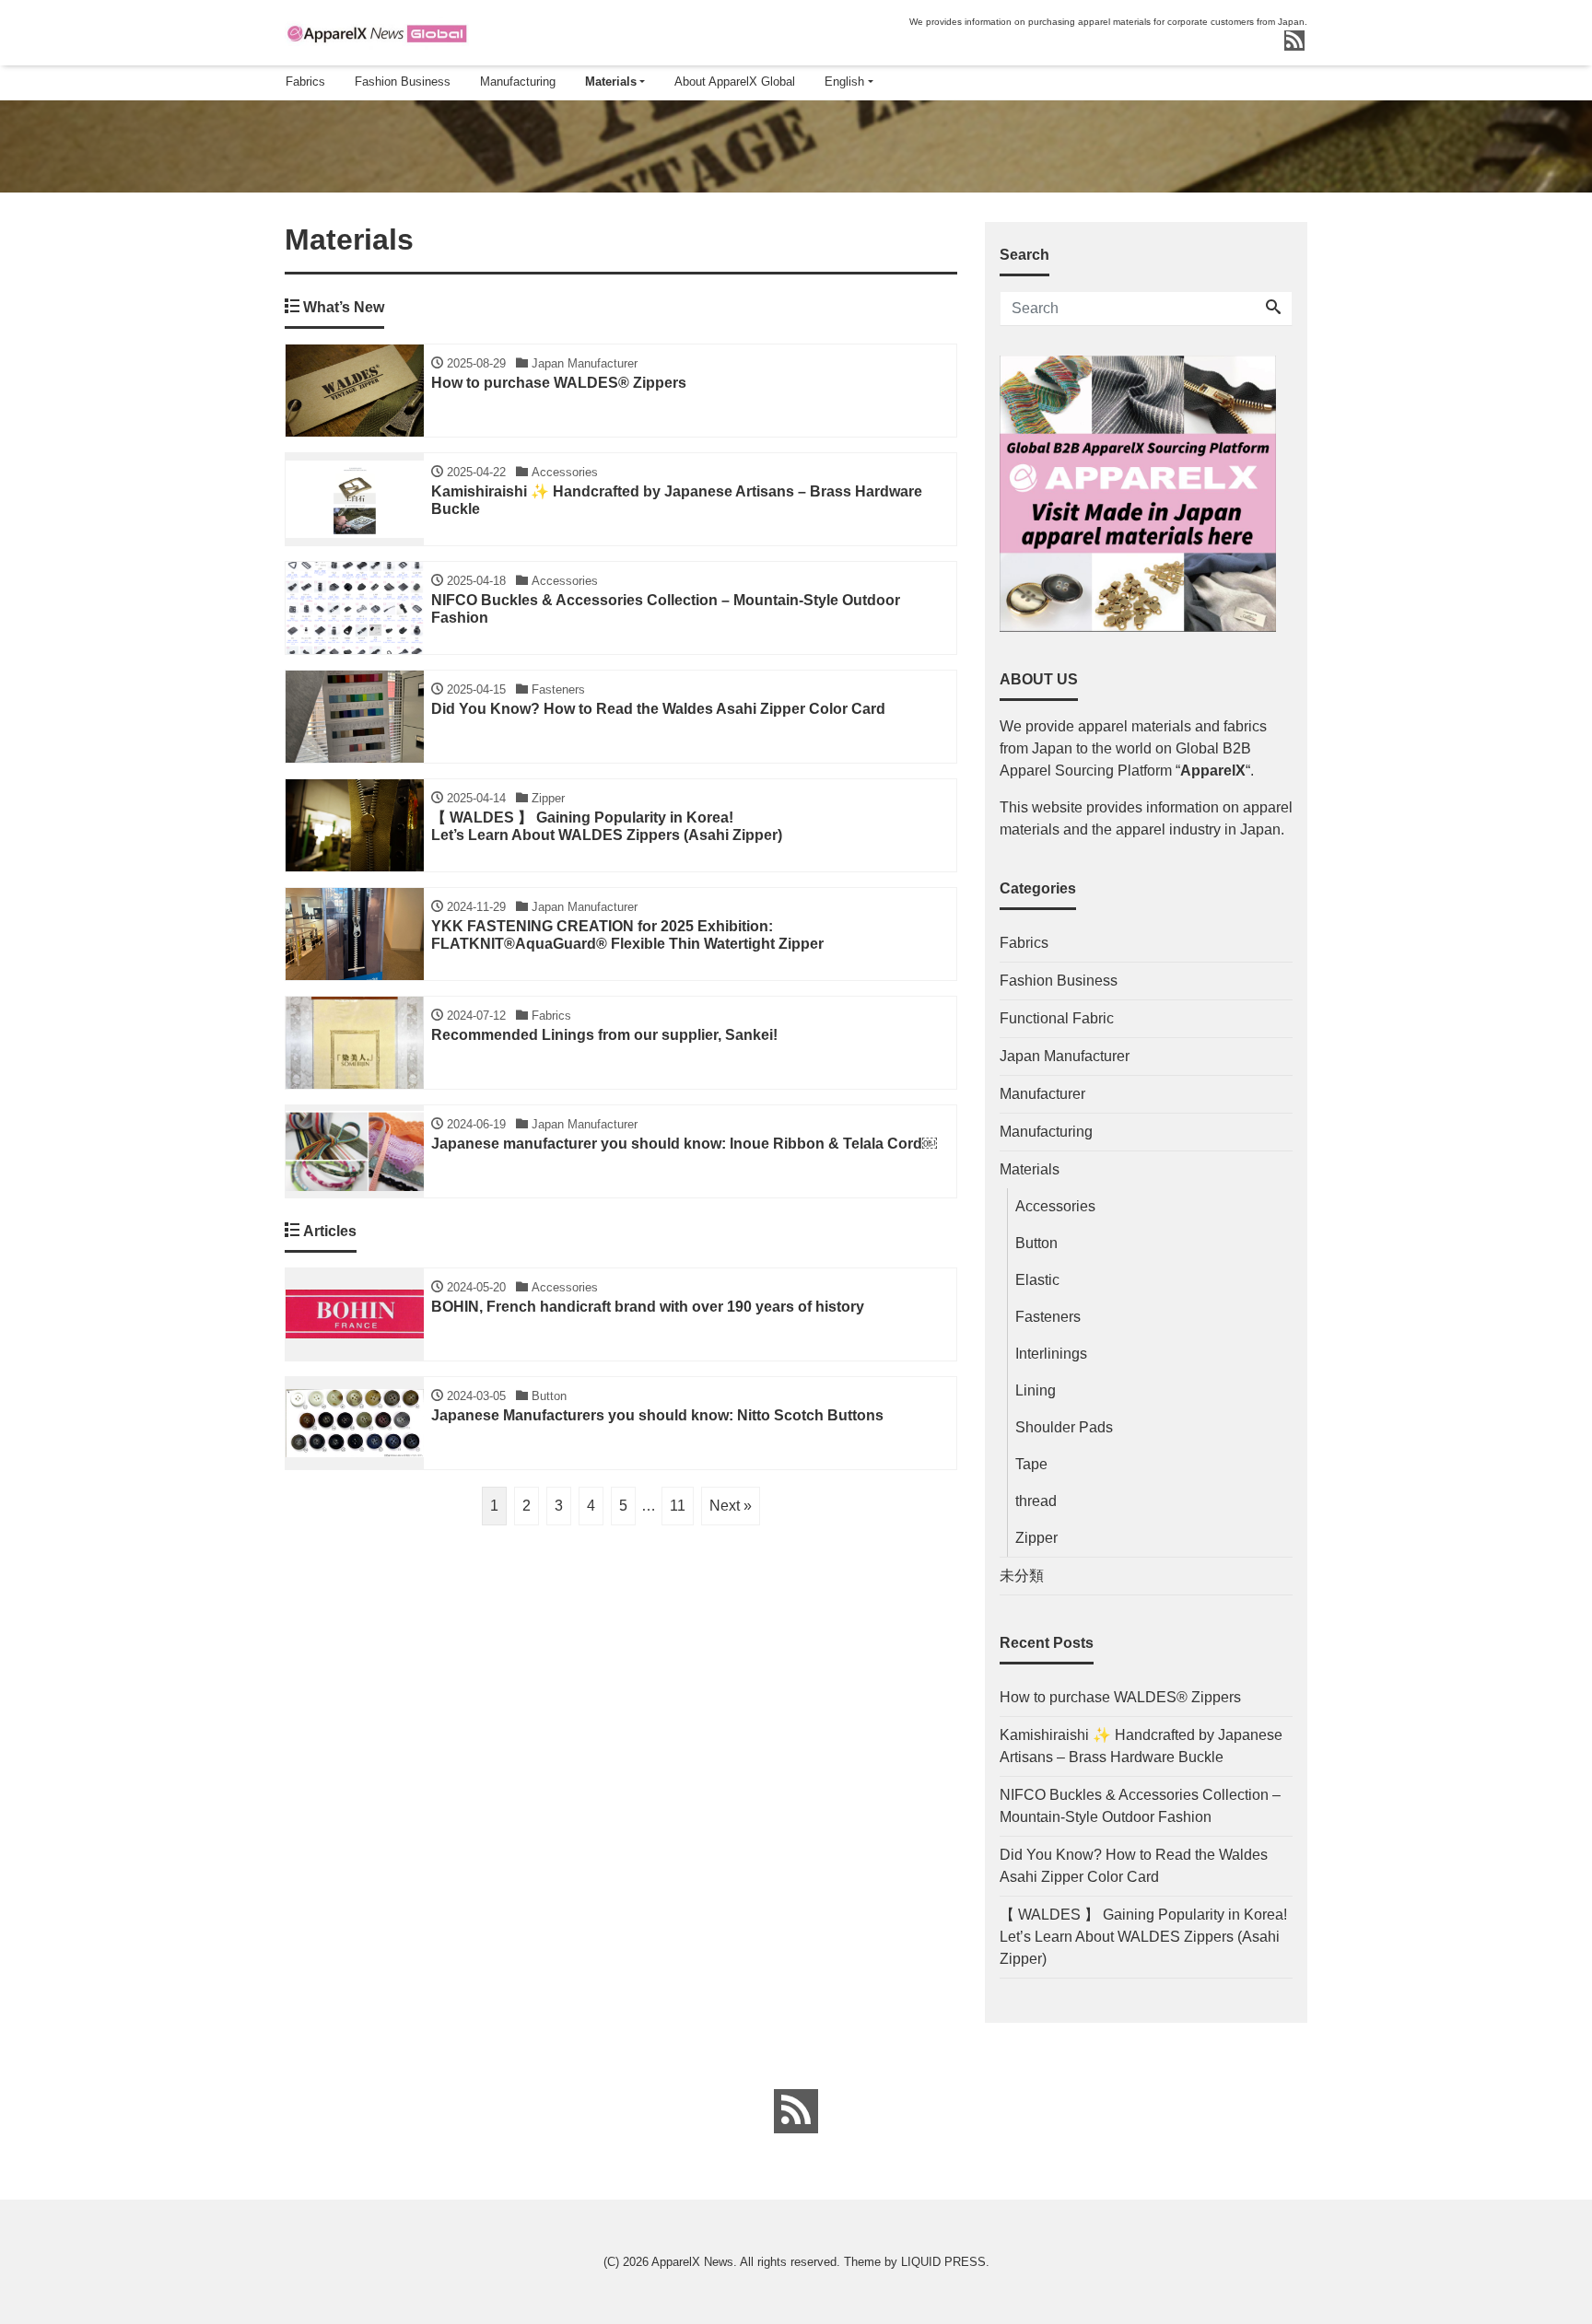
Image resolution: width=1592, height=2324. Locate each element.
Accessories (1055, 1206)
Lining (1036, 1390)
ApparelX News (692, 2262)
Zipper (1036, 1538)
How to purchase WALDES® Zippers (1120, 1697)
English (844, 82)
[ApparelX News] (377, 31)
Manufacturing (518, 82)
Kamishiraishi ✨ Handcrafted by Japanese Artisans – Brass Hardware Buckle (1141, 1746)
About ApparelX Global (735, 82)
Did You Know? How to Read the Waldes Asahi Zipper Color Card (1134, 1866)
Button (1036, 1243)
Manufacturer (1042, 1094)
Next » (731, 1506)
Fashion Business (403, 82)
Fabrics (305, 82)
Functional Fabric (1057, 1018)
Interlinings (1051, 1354)
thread (1036, 1501)
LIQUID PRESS (943, 2262)
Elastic (1037, 1280)
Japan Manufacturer (1065, 1056)
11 (678, 1506)
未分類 (1022, 1576)
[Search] (1273, 309)
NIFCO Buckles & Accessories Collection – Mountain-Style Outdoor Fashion (1140, 1806)
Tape (1031, 1464)
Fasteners (1048, 1317)
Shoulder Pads (1064, 1427)
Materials (611, 82)
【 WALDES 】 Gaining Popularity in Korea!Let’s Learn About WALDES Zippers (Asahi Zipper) (1143, 1937)
